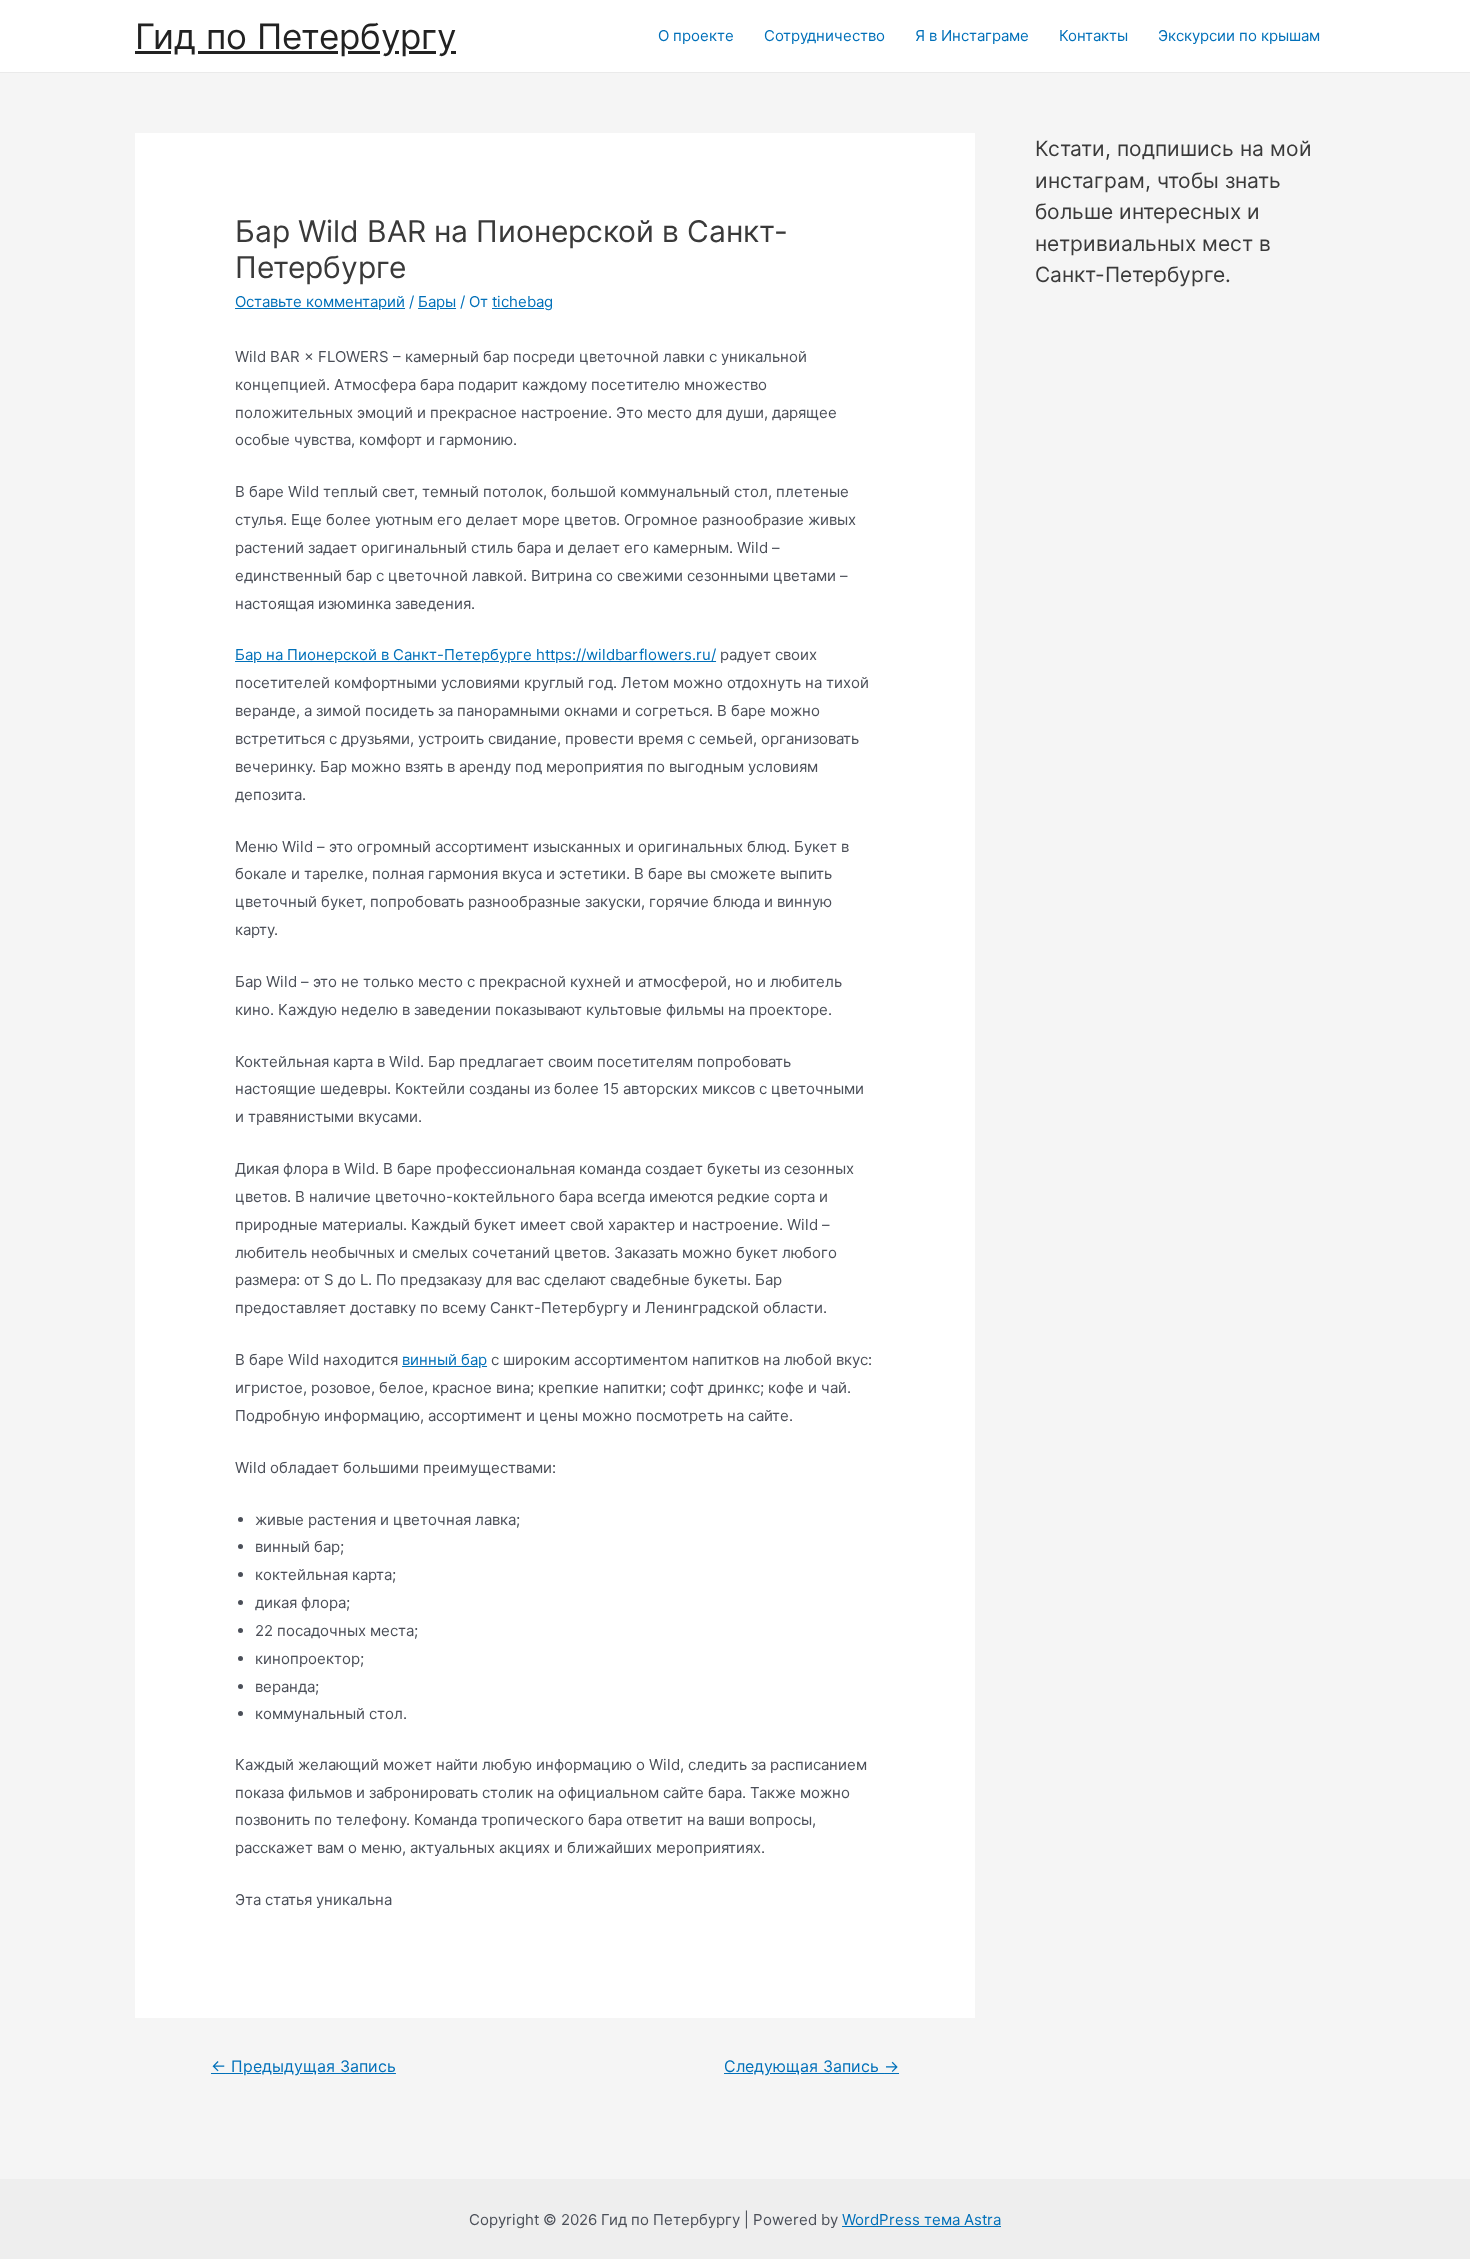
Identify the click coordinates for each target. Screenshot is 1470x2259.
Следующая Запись (811, 2066)
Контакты (1093, 35)
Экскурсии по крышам (1239, 35)
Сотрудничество (824, 35)
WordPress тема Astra (921, 2219)
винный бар (444, 1359)
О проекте (696, 35)
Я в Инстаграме (972, 35)
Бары (437, 301)
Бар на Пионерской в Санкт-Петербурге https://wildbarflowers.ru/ (475, 654)
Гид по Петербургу (295, 36)
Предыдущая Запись (303, 2066)
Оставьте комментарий (320, 301)
